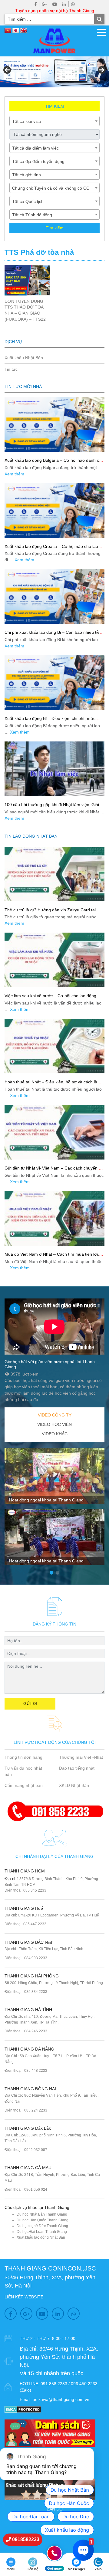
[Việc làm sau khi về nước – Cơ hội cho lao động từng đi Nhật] (54, 960)
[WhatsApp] (73, 4)
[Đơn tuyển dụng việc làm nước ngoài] (54, 72)
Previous (8, 70)
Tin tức (11, 369)
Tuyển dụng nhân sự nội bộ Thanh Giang (55, 11)
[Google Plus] (45, 4)
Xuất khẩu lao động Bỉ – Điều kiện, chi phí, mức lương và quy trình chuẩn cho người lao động (50, 721)
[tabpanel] (54, 1509)
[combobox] (54, 121)
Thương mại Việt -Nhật (81, 1757)
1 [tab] (51, 1573)
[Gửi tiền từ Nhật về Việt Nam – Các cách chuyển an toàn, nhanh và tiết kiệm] (54, 1132)
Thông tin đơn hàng (23, 1757)
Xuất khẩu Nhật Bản (24, 358)
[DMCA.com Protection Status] (23, 2409)
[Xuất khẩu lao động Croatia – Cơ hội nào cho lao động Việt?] (54, 511)
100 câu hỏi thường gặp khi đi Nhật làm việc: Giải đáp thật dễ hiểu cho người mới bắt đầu (52, 807)
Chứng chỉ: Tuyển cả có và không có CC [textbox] (51, 188)
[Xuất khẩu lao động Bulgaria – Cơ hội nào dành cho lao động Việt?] (54, 424)
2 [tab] (58, 1573)
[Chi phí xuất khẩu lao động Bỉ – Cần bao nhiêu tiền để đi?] (54, 596)
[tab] (54, 1415)
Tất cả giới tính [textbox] (26, 175)
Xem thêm (14, 474)
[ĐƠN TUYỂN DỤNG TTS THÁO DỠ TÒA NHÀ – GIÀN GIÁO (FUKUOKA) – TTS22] (27, 280)
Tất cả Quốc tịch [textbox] (28, 201)
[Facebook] (36, 4)
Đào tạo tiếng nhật (77, 1768)
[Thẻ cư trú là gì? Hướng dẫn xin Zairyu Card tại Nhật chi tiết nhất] (54, 874)
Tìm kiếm (55, 228)
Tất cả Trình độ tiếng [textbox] (32, 215)
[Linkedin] (64, 4)
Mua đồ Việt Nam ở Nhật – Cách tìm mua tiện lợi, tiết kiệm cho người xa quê (52, 1257)
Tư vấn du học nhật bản (23, 1771)
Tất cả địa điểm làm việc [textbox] (35, 148)
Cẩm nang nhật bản (24, 1785)
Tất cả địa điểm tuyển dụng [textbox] (38, 161)
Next (101, 70)
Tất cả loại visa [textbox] (26, 121)
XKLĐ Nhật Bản (74, 1785)
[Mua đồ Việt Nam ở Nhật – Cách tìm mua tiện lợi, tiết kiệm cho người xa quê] (54, 1218)
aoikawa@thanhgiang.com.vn (61, 2399)
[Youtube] (55, 4)
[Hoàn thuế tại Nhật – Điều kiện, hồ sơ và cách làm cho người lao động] (54, 1046)
